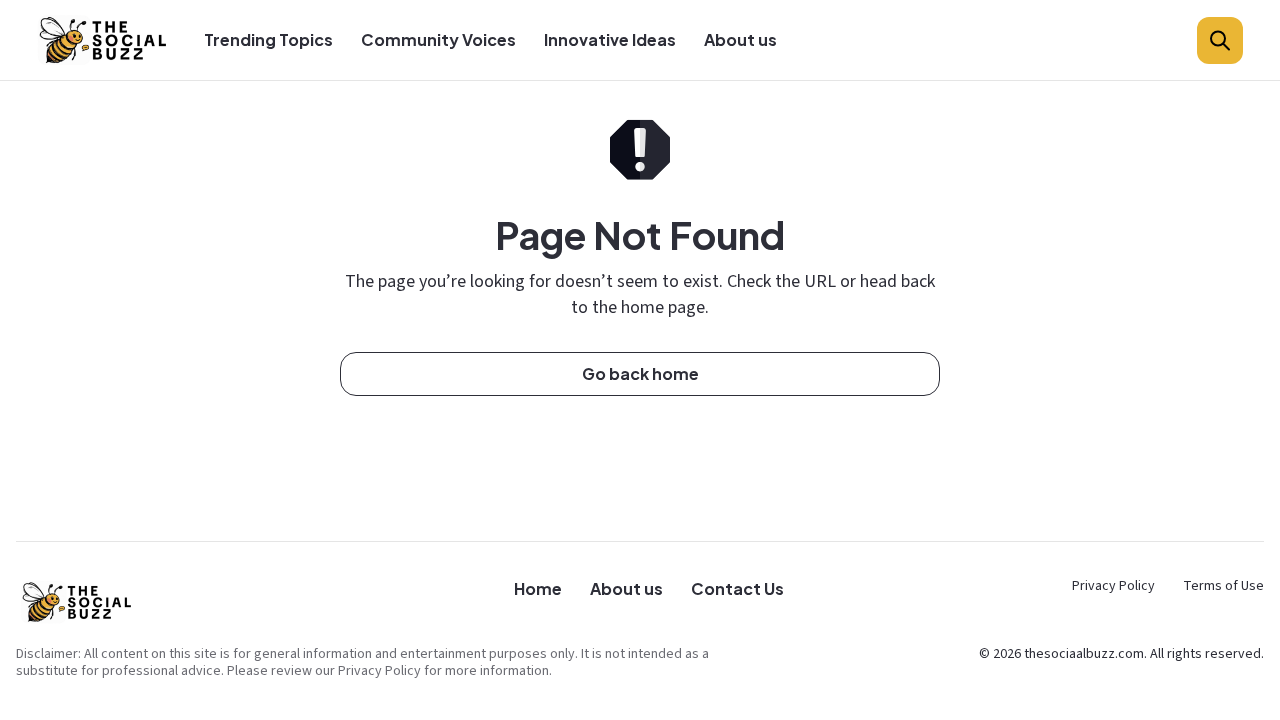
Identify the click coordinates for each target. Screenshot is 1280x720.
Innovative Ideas (610, 39)
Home (538, 588)
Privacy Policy (1113, 586)
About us (740, 39)
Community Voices (438, 39)
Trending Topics (268, 39)
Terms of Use (1223, 586)
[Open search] (1220, 40)
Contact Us (737, 588)
